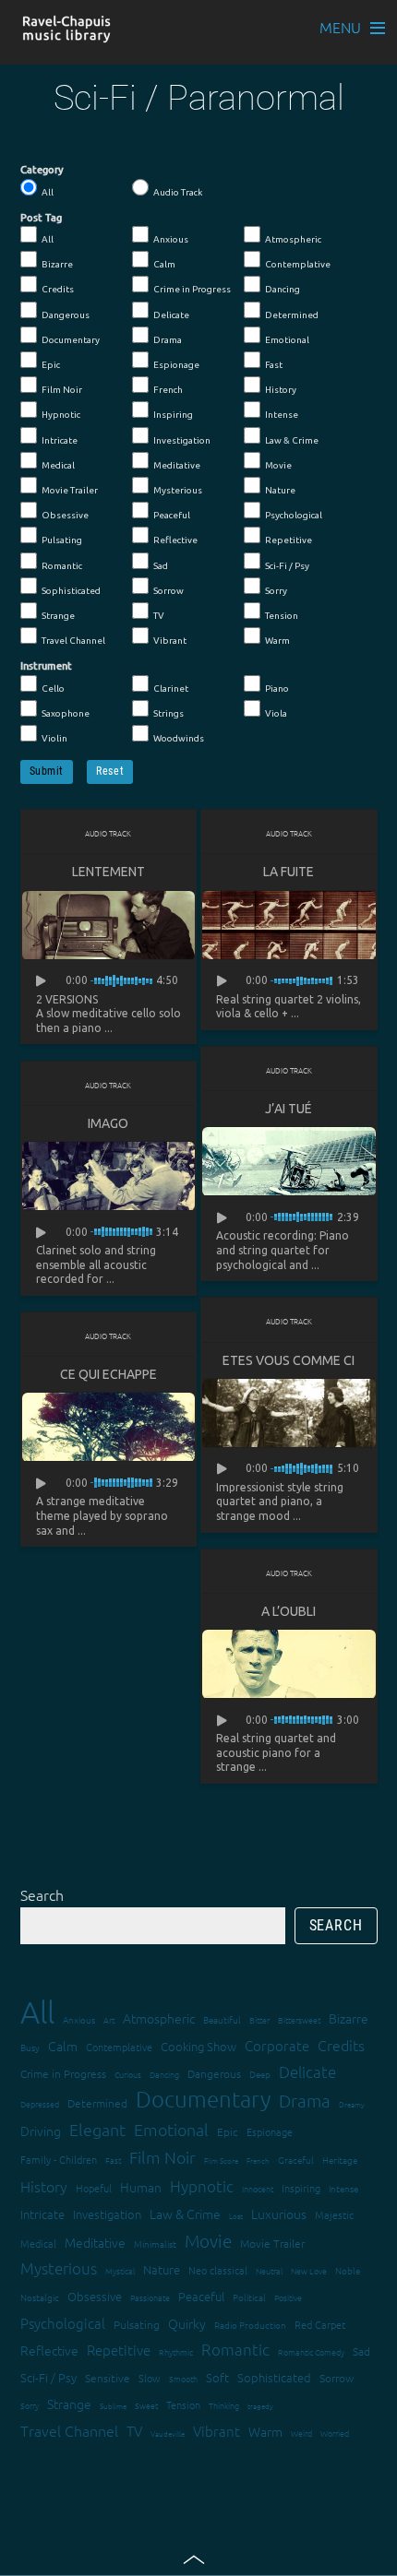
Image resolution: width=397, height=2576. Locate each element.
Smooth (183, 2378)
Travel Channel (73, 641)
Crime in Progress (192, 289)
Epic (51, 365)
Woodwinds (179, 738)
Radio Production (250, 2325)
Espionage (176, 365)
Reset (110, 771)
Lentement (108, 872)
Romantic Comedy (311, 2351)
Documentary (71, 340)
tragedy (260, 2406)
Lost (236, 2216)
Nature (280, 490)
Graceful (296, 2160)
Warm (277, 641)
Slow (150, 2378)
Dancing (283, 289)
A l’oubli (289, 1611)
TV (159, 616)
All (48, 192)
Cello (53, 689)
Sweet (146, 2405)
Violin (54, 738)
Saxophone (66, 713)
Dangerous (66, 315)
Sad (161, 566)
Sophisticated (71, 591)
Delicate (171, 315)
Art (109, 2019)
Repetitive (289, 540)
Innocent (258, 2188)
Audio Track (178, 192)
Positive (288, 2297)
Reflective (175, 540)
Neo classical (218, 2270)
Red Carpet (320, 2324)
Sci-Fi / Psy (287, 566)
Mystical (120, 2270)
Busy (30, 2047)
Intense (282, 415)
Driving (41, 2131)
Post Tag (41, 218)
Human (141, 2187)
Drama (168, 340)
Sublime (113, 2406)
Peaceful (172, 515)
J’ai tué (289, 1109)
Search (42, 1894)
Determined (292, 315)
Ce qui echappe (108, 1374)
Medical (58, 465)
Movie (278, 465)
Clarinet (171, 689)
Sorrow (168, 591)
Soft (217, 2377)
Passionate (150, 2297)
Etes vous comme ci (289, 1360)
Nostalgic (40, 2297)
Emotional (287, 340)
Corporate (277, 2045)
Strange (58, 616)
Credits (58, 289)
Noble (348, 2270)
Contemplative (298, 264)
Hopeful (94, 2188)
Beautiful (222, 2019)
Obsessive (65, 515)
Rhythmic (176, 2351)
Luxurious (279, 2214)
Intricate (60, 440)
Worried (335, 2433)
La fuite (289, 872)
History (281, 390)
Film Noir (62, 390)
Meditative (177, 465)
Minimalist (155, 2244)
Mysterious (178, 490)
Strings (168, 713)
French (168, 390)
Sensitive (108, 2378)
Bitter (259, 2019)
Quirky (187, 2323)
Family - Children (59, 2159)
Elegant (97, 2129)
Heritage (340, 2160)
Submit (47, 771)
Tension (282, 616)
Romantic (62, 566)
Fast (274, 365)
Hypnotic (61, 415)
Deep (260, 2074)
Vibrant (170, 641)
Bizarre (57, 264)
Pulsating (62, 540)
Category (42, 170)
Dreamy (352, 2104)
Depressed (40, 2103)
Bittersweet (299, 2019)
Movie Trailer (70, 490)
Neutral (269, 2270)
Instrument (46, 666)
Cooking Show (198, 2046)
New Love (309, 2270)
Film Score (221, 2161)
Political (249, 2297)
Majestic (334, 2214)
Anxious (171, 239)
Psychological (294, 515)
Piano (277, 689)
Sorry (276, 591)
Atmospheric (293, 239)
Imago (108, 1123)
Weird (301, 2433)
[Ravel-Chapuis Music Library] (67, 34)
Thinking (224, 2405)
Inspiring (173, 415)
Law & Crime (292, 440)
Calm (164, 264)
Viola (276, 713)
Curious (128, 2074)
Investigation (182, 440)
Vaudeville (168, 2434)
